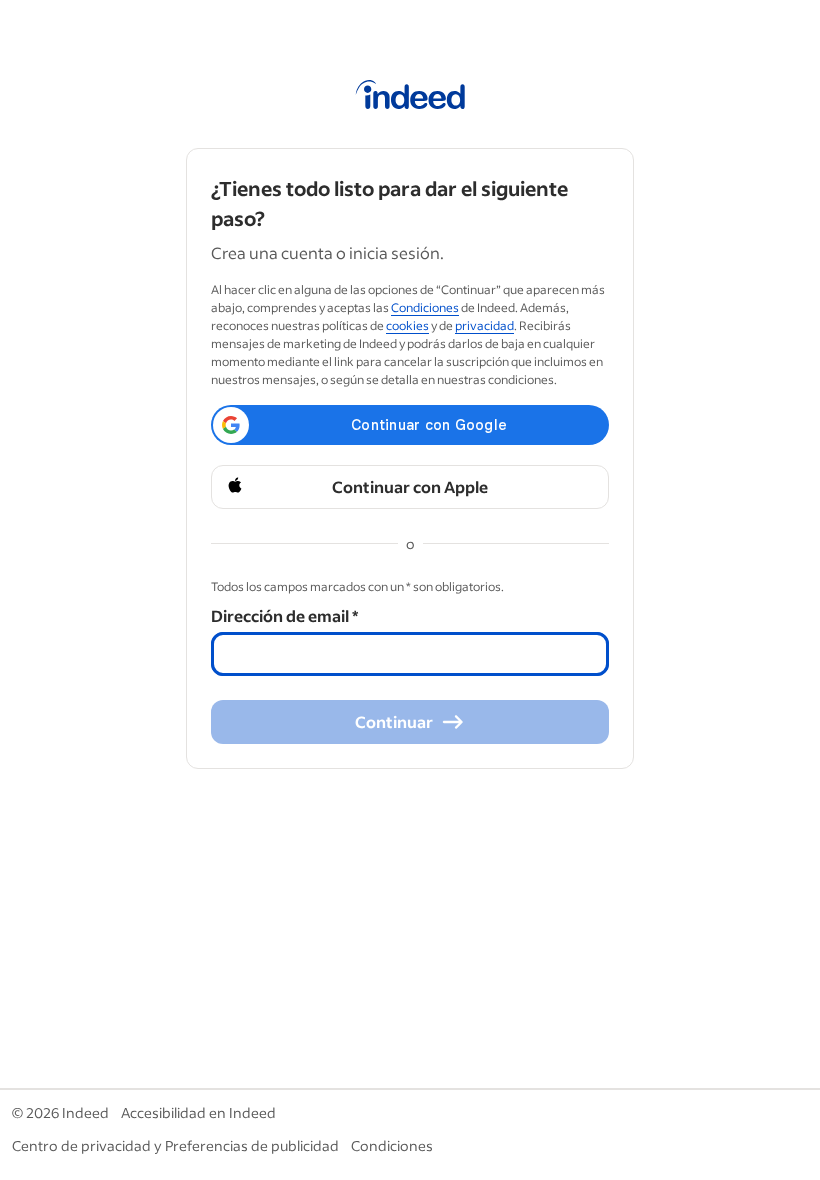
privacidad (484, 325)
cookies (407, 325)
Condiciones (425, 307)
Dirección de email (284, 615)
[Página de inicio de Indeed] (410, 98)
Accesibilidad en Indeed (198, 1112)
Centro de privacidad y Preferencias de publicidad (175, 1145)
